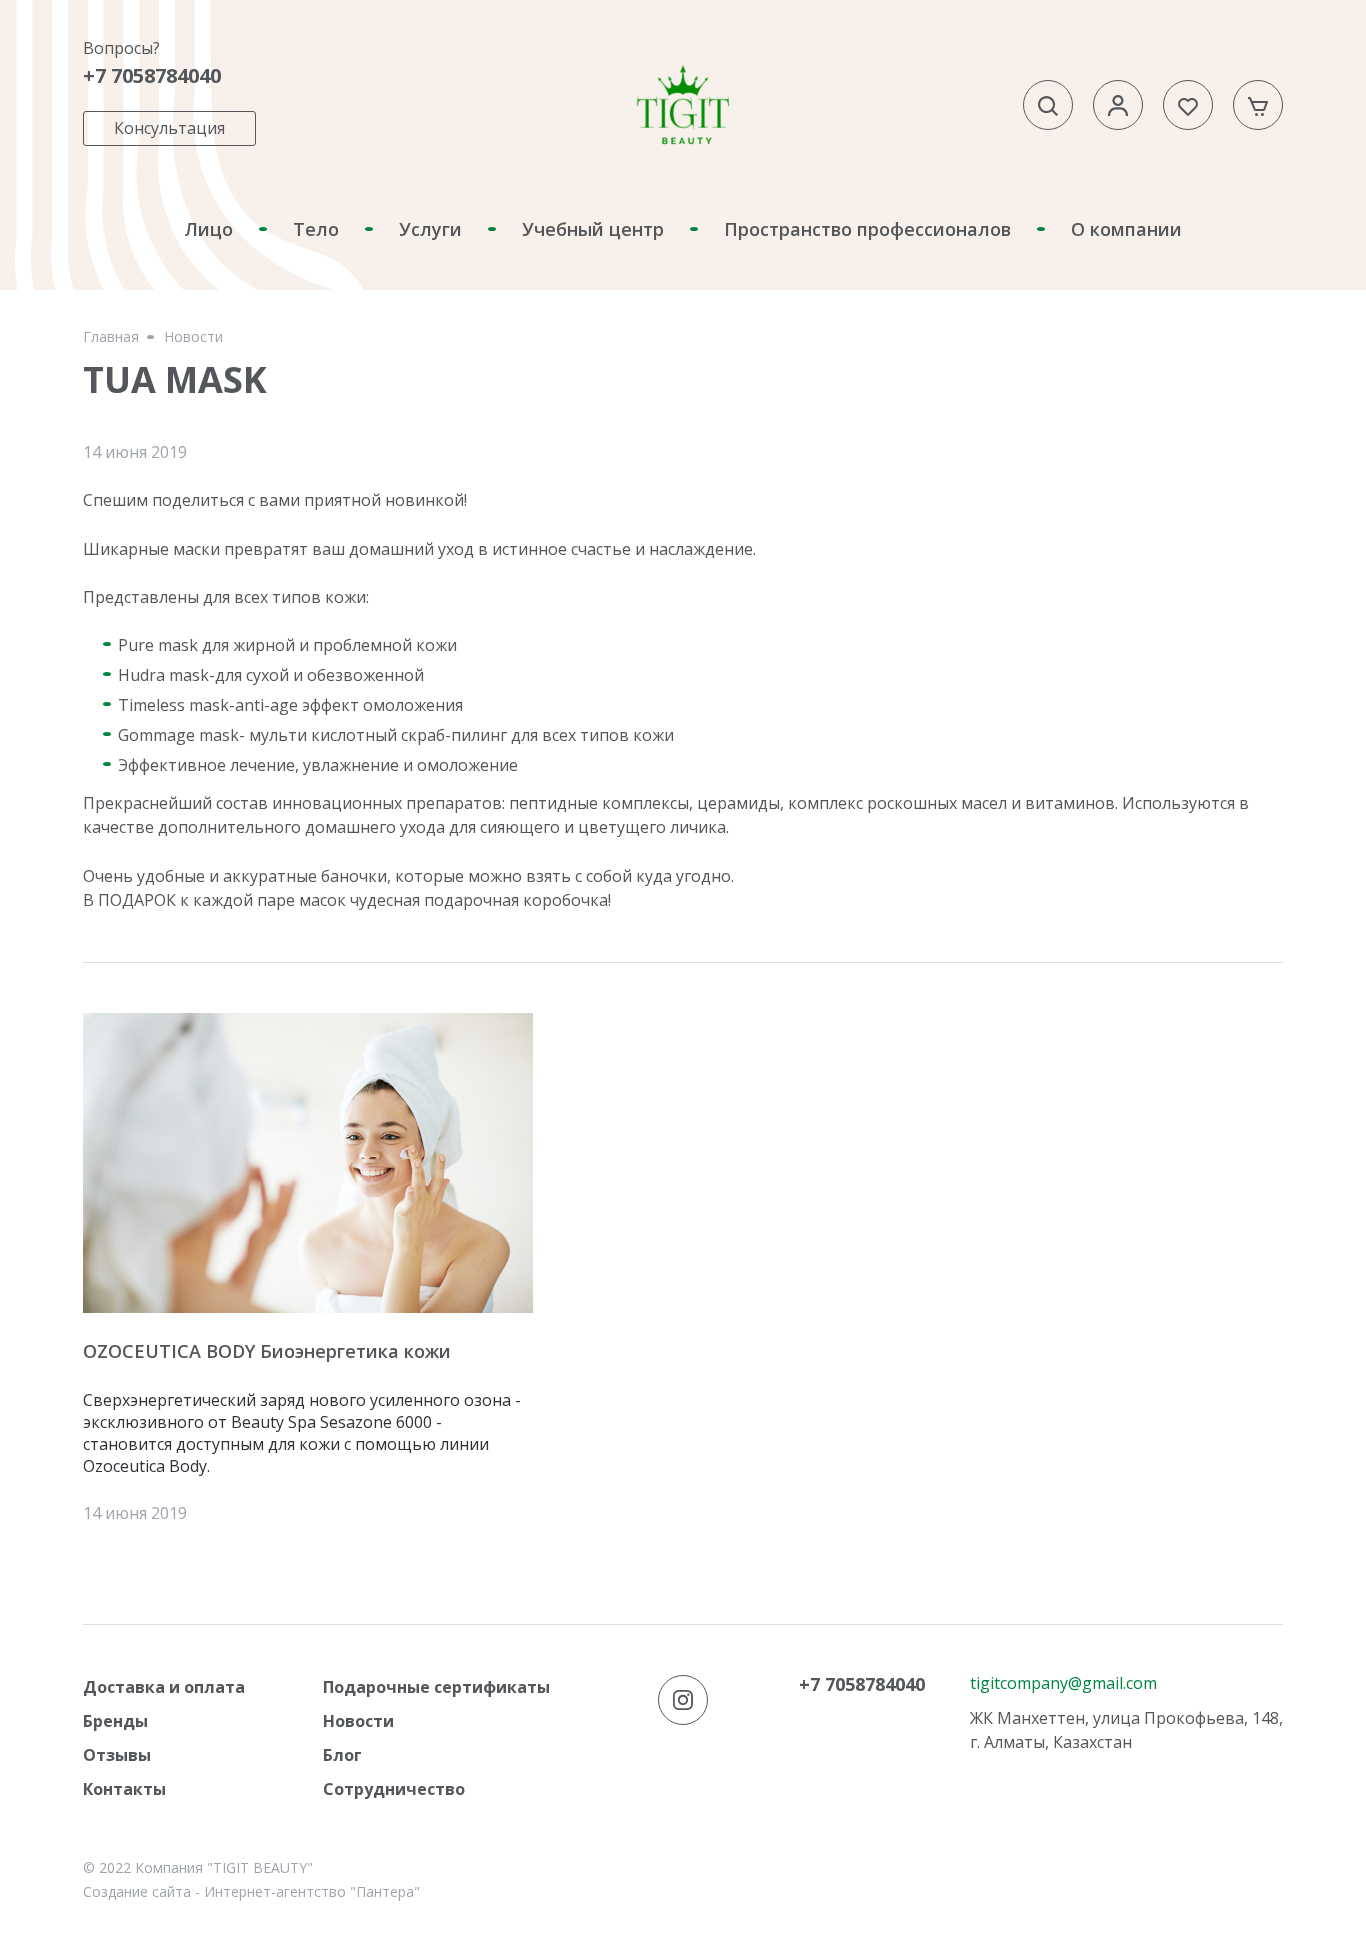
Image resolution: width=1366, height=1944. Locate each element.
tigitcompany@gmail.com (1063, 1683)
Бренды (115, 1721)
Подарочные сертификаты (436, 1687)
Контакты (124, 1789)
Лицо (208, 229)
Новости (193, 337)
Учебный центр (593, 229)
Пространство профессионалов (867, 229)
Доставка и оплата (164, 1687)
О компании (1126, 229)
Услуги (430, 229)
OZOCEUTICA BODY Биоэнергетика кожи (267, 1351)
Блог (342, 1755)
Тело (316, 229)
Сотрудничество (394, 1789)
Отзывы (117, 1755)
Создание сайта (137, 1891)
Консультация (169, 128)
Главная (111, 337)
